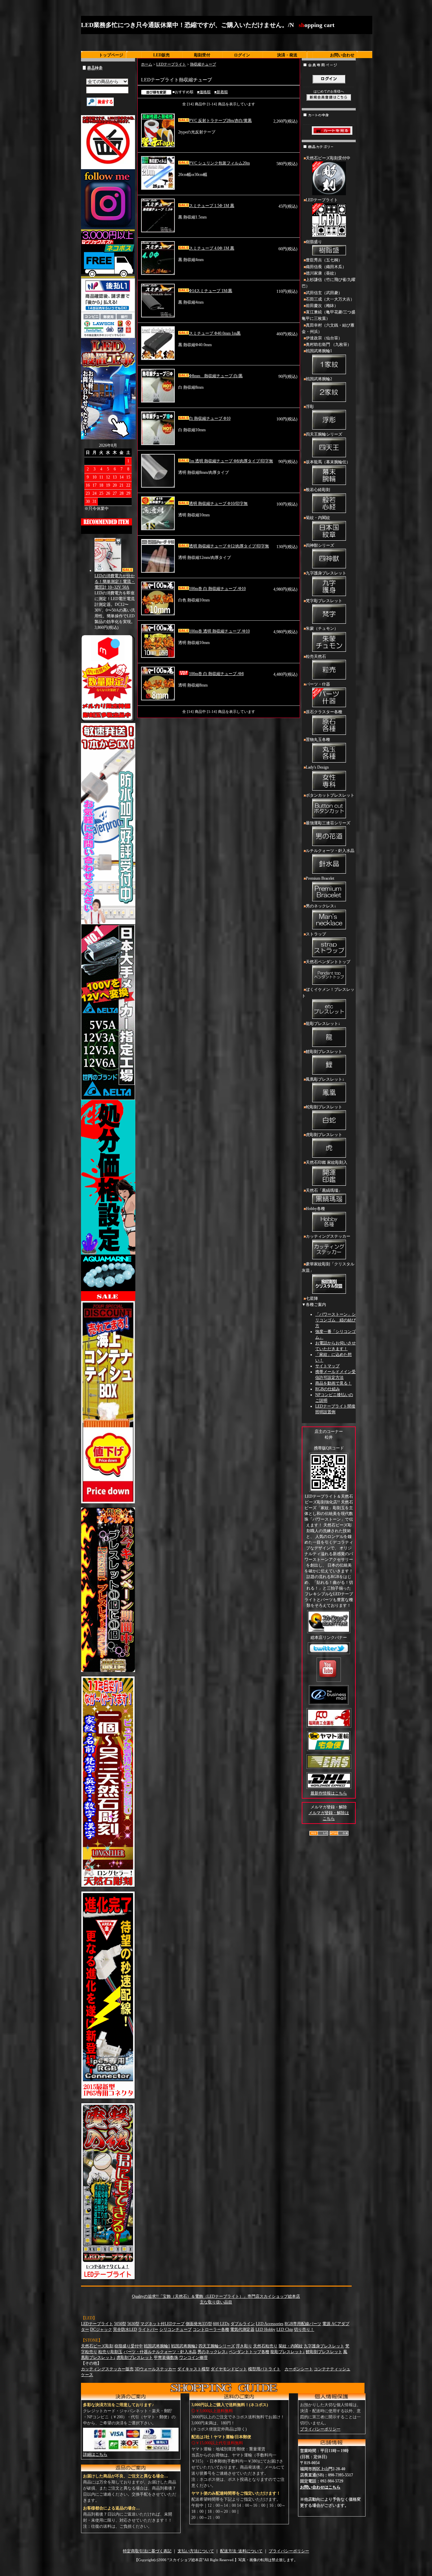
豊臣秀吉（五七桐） (324, 260)
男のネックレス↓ (321, 906)
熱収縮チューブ (203, 64)
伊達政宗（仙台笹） (324, 338)
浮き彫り (244, 2346)
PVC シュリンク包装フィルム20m (219, 163)
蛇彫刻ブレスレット (324, 1107)
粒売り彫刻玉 (110, 2352)
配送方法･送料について (241, 2551)
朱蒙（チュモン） (322, 628)
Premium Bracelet (320, 878)
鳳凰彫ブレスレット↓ (325, 1079)
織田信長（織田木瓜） (326, 267)
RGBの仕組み (328, 1389)
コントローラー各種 (211, 2329)
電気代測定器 (242, 2329)
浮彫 (310, 407)
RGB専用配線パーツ (303, 2324)
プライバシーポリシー (320, 2429)
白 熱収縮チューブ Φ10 (210, 418)
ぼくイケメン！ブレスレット (328, 993)
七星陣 (312, 1298)
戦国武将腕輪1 (319, 351)
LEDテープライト (171, 64)
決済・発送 (287, 55)
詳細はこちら (95, 2454)
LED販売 (161, 55)
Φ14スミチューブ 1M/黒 (211, 291)
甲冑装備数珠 (166, 2358)
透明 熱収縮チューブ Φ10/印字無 (218, 504)
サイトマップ (327, 1366)
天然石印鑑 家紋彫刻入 (327, 1162)
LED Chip (285, 2329)
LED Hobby (265, 2329)
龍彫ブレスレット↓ (323, 1024)
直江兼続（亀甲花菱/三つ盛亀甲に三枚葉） (329, 315)
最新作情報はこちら (329, 1793)
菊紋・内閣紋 (318, 518)
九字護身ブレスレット (326, 573)
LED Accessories (270, 2324)
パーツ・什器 (318, 684)
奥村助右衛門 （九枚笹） (329, 344)
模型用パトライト (264, 2369)
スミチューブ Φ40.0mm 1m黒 (215, 333)
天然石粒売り (265, 2346)
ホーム (147, 64)
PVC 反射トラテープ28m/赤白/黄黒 (220, 121)
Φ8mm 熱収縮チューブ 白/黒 (216, 376)
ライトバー (148, 2329)
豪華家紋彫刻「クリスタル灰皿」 (328, 1267)
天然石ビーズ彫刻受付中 (328, 158)
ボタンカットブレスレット (330, 795)
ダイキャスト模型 (193, 2369)
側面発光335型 (199, 2324)
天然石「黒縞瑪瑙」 (324, 1190)
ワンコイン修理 (193, 2358)
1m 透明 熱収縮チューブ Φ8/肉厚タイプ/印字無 (231, 461)
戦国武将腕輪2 (319, 379)
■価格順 (204, 92)
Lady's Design (317, 767)
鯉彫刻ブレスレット (324, 1052)
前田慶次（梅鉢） (322, 306)
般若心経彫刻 (318, 490)
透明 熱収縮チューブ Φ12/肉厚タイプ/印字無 (229, 546)
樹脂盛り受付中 (129, 2346)
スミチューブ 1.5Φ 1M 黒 (212, 206)
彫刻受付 (202, 55)
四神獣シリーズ (320, 545)
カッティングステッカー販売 (107, 2369)
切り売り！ (304, 2329)
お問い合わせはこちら (320, 2487)
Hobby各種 (315, 1209)
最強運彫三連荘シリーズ (328, 823)
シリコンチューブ (175, 2329)
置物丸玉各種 (318, 740)
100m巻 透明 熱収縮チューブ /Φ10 (219, 631)
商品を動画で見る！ (333, 1383)
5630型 (133, 2324)
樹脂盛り (314, 242)
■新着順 (221, 92)
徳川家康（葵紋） (322, 273)
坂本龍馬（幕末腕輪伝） (328, 462)
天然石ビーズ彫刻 (97, 2346)
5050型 (120, 2324)
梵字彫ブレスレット (324, 601)
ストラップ (316, 934)
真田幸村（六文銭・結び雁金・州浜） (328, 328)
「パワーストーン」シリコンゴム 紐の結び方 (335, 1320)
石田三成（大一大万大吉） (330, 299)
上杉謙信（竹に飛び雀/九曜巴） (329, 283)
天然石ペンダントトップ (328, 962)
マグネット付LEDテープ (163, 2324)
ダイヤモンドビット (229, 2369)
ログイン (242, 55)
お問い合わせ (342, 55)
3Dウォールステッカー (155, 2369)
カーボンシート (299, 2369)
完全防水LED (125, 2329)
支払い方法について (196, 2551)
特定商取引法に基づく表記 (147, 2551)
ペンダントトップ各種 (249, 2352)
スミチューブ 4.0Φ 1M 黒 (212, 248)
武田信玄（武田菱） (324, 293)
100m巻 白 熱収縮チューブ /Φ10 (217, 589)
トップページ (111, 55)
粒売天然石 (316, 656)
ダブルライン (243, 2324)
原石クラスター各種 (324, 712)
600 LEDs (221, 2324)
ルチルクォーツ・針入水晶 (330, 851)
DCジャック (101, 2329)
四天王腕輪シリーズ (324, 434)
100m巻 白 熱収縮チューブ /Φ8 (216, 674)
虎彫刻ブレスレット (324, 1135)
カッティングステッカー (328, 1236)
